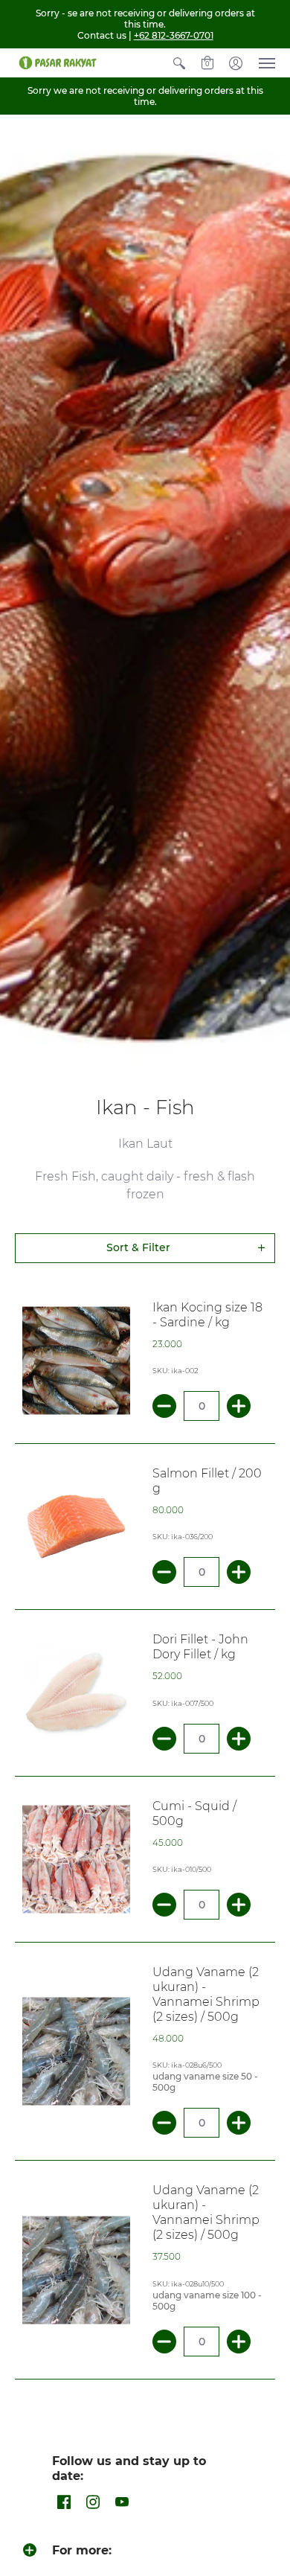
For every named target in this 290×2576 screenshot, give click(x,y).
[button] (179, 63)
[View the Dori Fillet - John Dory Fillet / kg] (76, 1693)
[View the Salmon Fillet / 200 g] (76, 1527)
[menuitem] (179, 63)
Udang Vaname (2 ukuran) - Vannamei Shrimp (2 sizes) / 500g (206, 1994)
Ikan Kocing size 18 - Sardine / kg (207, 1315)
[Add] (239, 1406)
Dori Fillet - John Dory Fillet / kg (200, 1647)
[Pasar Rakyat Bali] (56, 63)
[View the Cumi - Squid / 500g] (76, 1859)
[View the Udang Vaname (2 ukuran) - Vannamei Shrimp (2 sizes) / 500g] (76, 2052)
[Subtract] (164, 1406)
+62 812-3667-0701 (174, 35)
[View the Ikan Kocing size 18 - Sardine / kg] (76, 1360)
